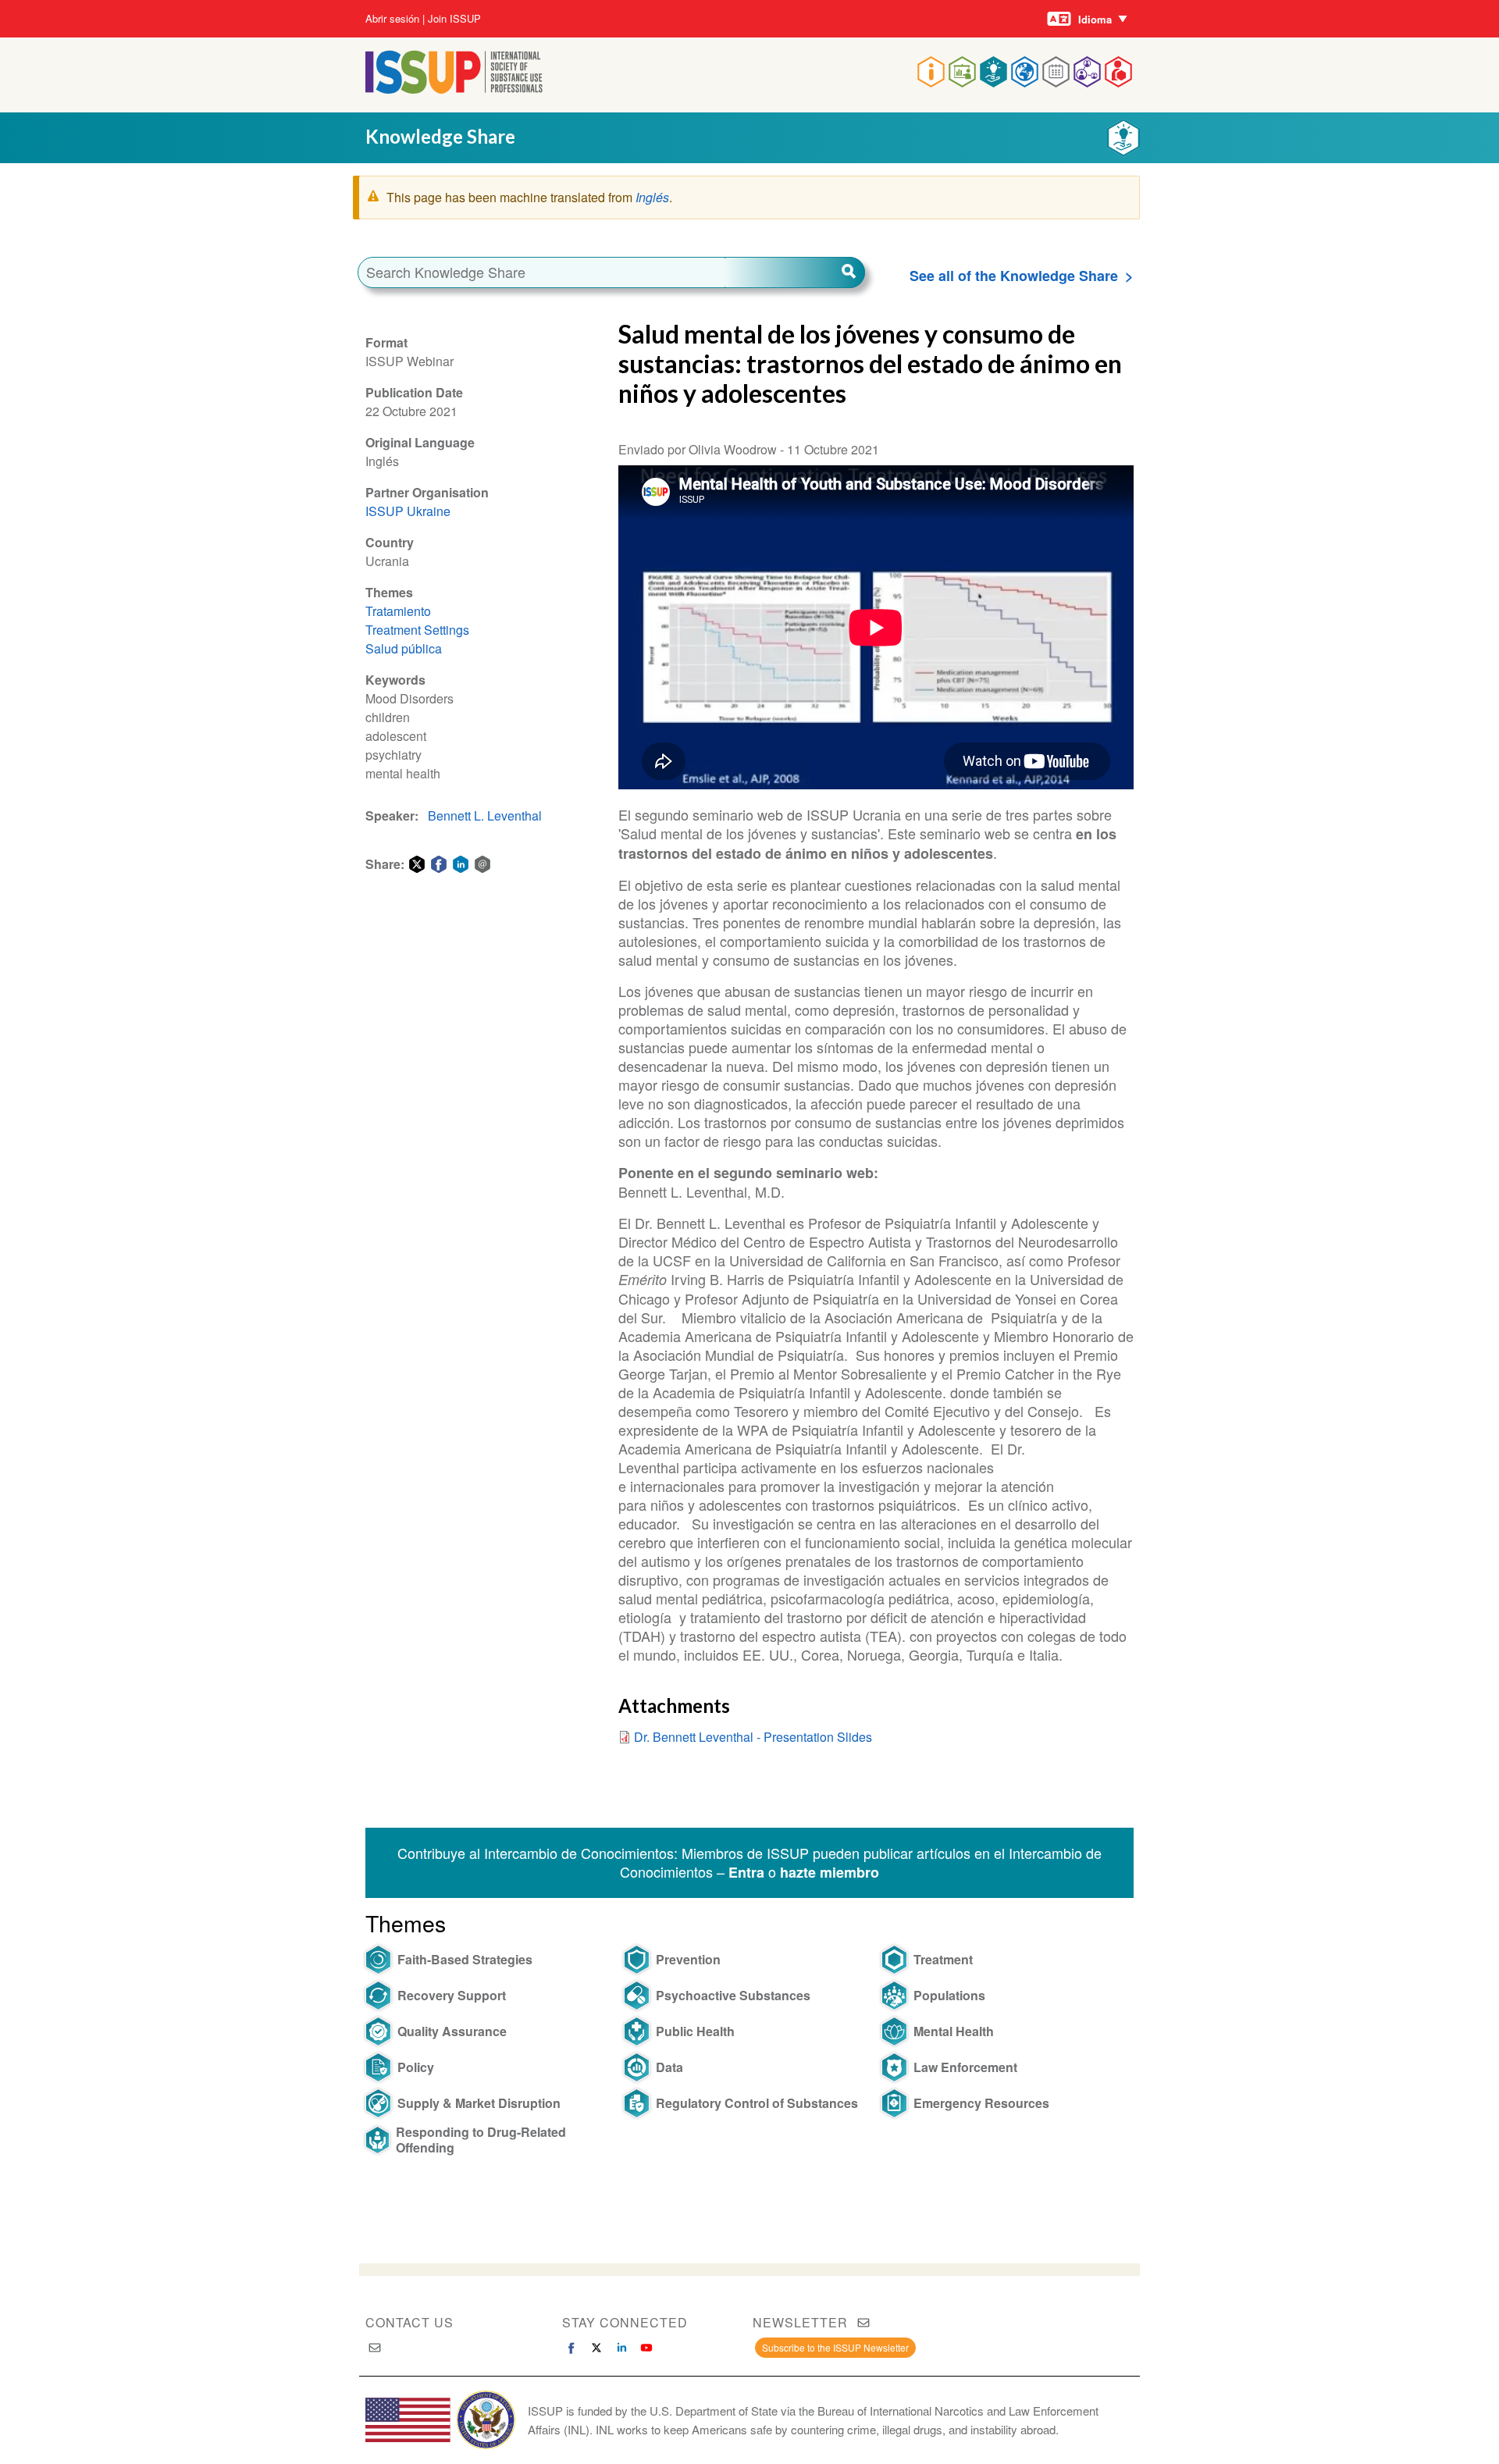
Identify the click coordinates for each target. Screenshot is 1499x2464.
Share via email (482, 864)
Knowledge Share (440, 136)
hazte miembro (830, 1872)
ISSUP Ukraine (408, 511)
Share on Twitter (417, 864)
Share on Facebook (439, 864)
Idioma (1095, 19)
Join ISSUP (454, 19)
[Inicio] (454, 89)
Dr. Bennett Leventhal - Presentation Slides (753, 1737)
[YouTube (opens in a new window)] (646, 2348)
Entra (746, 1872)
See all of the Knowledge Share (1014, 276)
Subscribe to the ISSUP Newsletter (835, 2347)
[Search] (795, 272)
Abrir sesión (392, 19)
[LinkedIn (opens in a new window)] (621, 2348)
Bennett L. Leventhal (485, 815)
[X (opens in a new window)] (596, 2348)
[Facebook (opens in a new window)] (571, 2348)
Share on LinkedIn (461, 864)
